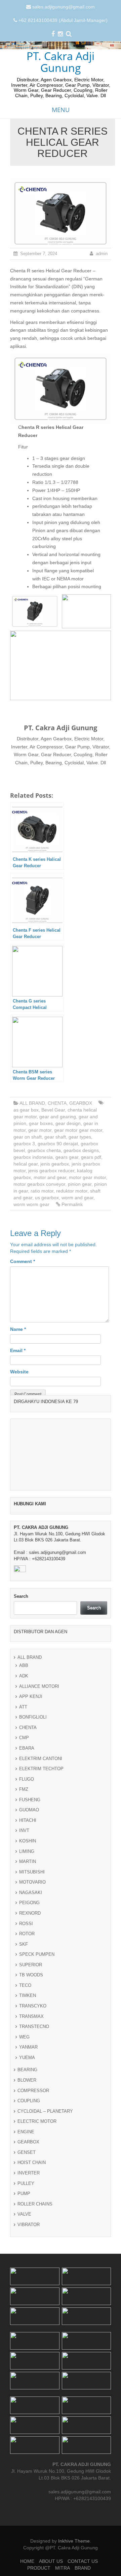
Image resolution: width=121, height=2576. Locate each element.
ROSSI (26, 2365)
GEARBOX (81, 1103)
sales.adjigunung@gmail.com (64, 7)
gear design (68, 1123)
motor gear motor (87, 1177)
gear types (80, 1137)
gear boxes (41, 1123)
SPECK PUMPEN (37, 2396)
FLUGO (27, 2221)
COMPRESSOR (33, 2532)
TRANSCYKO (33, 2448)
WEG (24, 2479)
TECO (25, 2427)
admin (102, 254)
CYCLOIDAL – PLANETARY (45, 2553)
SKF (24, 2386)
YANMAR (28, 2489)
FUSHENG (30, 2241)
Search (21, 2038)
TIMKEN (28, 2437)
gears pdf (91, 1157)
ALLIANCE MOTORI (39, 2128)
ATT (23, 2149)
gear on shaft (28, 1137)
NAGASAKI (31, 2334)
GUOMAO (29, 2252)
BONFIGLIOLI (33, 2159)
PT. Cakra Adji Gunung (61, 62)
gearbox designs (81, 1150)
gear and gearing (58, 1117)
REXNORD (30, 2355)
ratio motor (42, 1191)
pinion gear (80, 1184)
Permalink (72, 1204)
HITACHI (28, 2262)
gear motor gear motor (78, 1130)
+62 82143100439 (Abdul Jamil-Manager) (63, 20)
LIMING (27, 2293)
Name (18, 1329)
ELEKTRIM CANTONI (41, 2200)
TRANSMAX (31, 2458)
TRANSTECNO (34, 2468)
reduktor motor (72, 1191)
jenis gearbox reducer (51, 1171)
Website (19, 1372)
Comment (23, 1261)
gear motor (40, 1130)
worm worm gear (31, 1204)
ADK (24, 2118)
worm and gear (77, 1198)
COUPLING (29, 2542)
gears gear (67, 1157)
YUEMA (27, 2499)
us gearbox (47, 1198)
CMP (24, 2179)
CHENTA (57, 1103)
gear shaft (55, 1137)
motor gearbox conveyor (39, 1184)
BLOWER (27, 2522)
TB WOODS (31, 2417)
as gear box (26, 1110)
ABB (24, 2107)
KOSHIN (28, 2283)
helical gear (26, 1164)
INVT (24, 2272)
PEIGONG (29, 2344)
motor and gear (50, 1177)
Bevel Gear (53, 1110)
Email (18, 1350)
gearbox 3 (24, 1144)
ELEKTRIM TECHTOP (41, 2210)
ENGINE (26, 2573)
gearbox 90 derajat (58, 1144)
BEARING (27, 2511)
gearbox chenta (44, 1150)
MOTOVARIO (32, 2324)
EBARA (27, 2190)
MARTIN (28, 2303)
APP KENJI (31, 2138)
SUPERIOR (31, 2406)
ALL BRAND (32, 1103)
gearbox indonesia (33, 1157)
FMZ (24, 2231)
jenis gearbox (55, 1164)
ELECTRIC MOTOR (37, 2563)
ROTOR (27, 2375)
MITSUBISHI (32, 2314)
